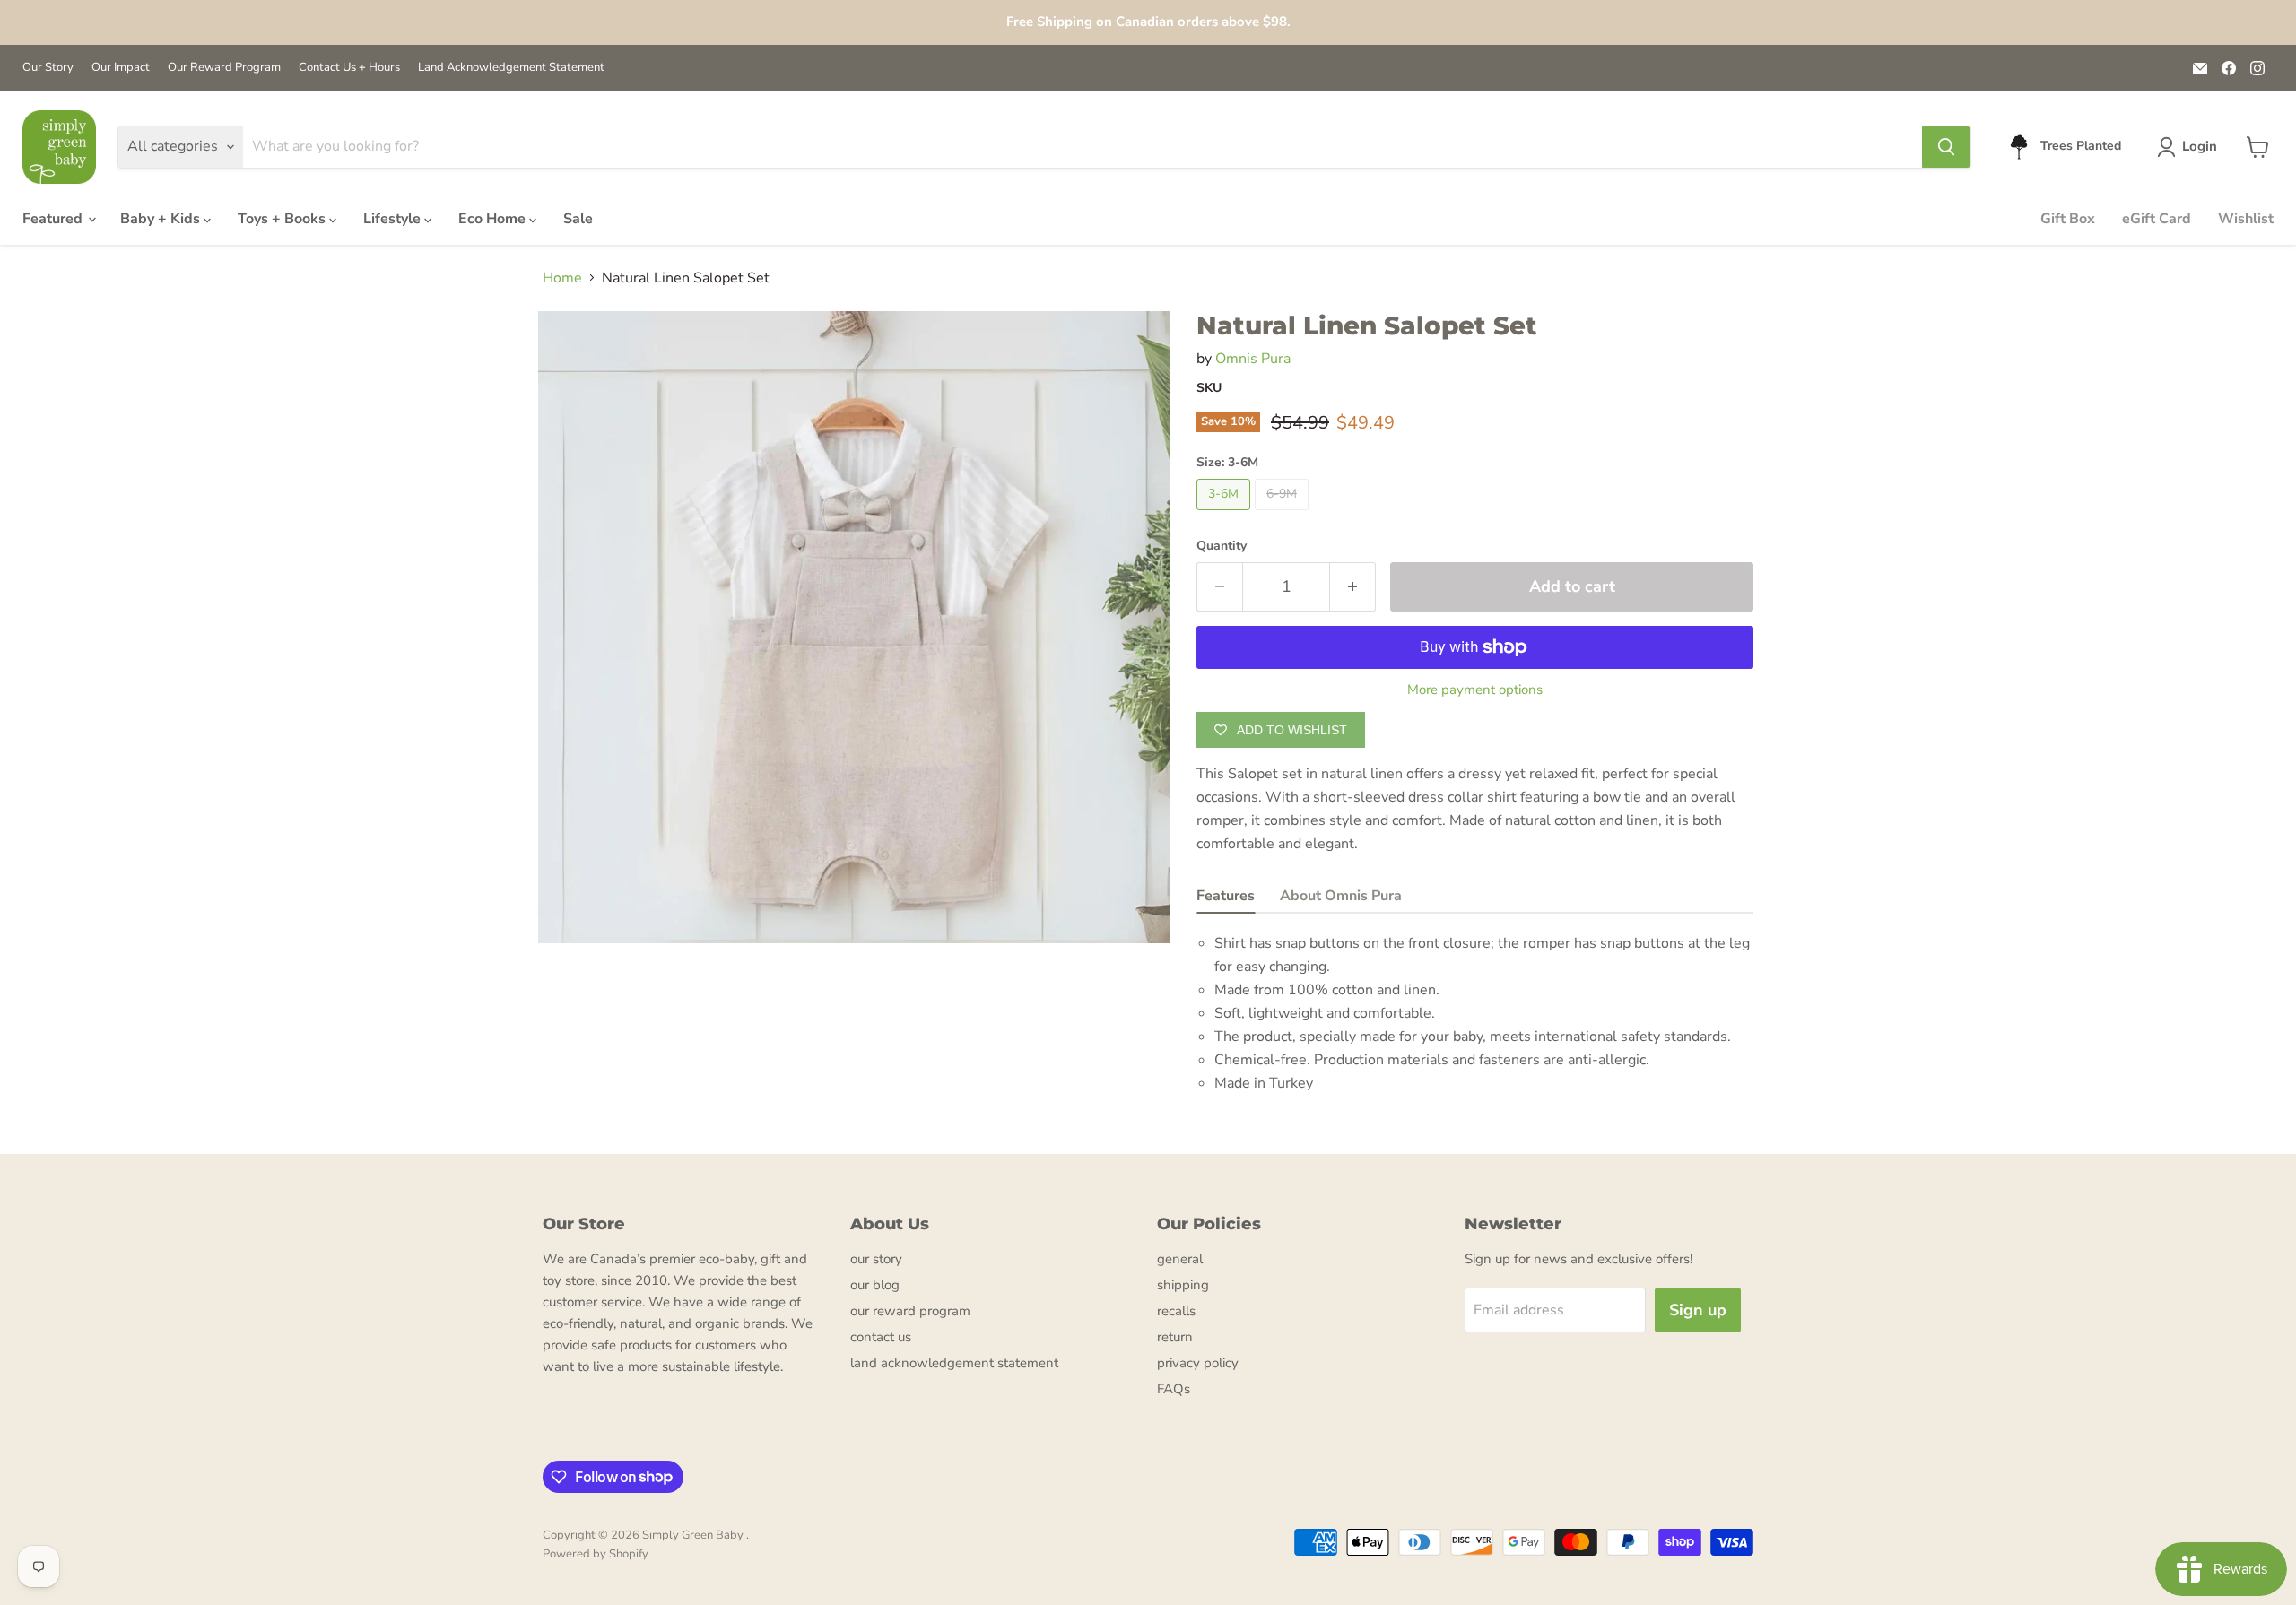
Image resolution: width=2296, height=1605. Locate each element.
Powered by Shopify (596, 1554)
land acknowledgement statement (954, 1363)
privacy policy (1198, 1363)
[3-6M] (1226, 515)
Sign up (1698, 1310)
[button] (2191, 147)
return (1175, 1337)
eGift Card (2157, 219)
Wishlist (2246, 219)
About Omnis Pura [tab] (1341, 896)
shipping (1183, 1285)
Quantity (1222, 546)
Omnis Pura (1253, 359)
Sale (578, 219)
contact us (881, 1337)
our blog (875, 1285)
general (1180, 1259)
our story (876, 1259)
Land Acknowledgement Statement (511, 68)
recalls (1176, 1311)
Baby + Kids (162, 219)
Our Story (48, 68)
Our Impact (121, 68)
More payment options (1475, 690)
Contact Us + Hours (349, 68)
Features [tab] (1226, 896)
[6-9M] (1284, 515)
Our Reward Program (224, 68)
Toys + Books (283, 219)
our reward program (910, 1311)
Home (562, 278)
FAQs (1174, 1389)
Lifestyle (394, 219)
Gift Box (2068, 219)
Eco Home (494, 219)
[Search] (1946, 147)
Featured (54, 219)
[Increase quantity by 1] (1353, 587)
